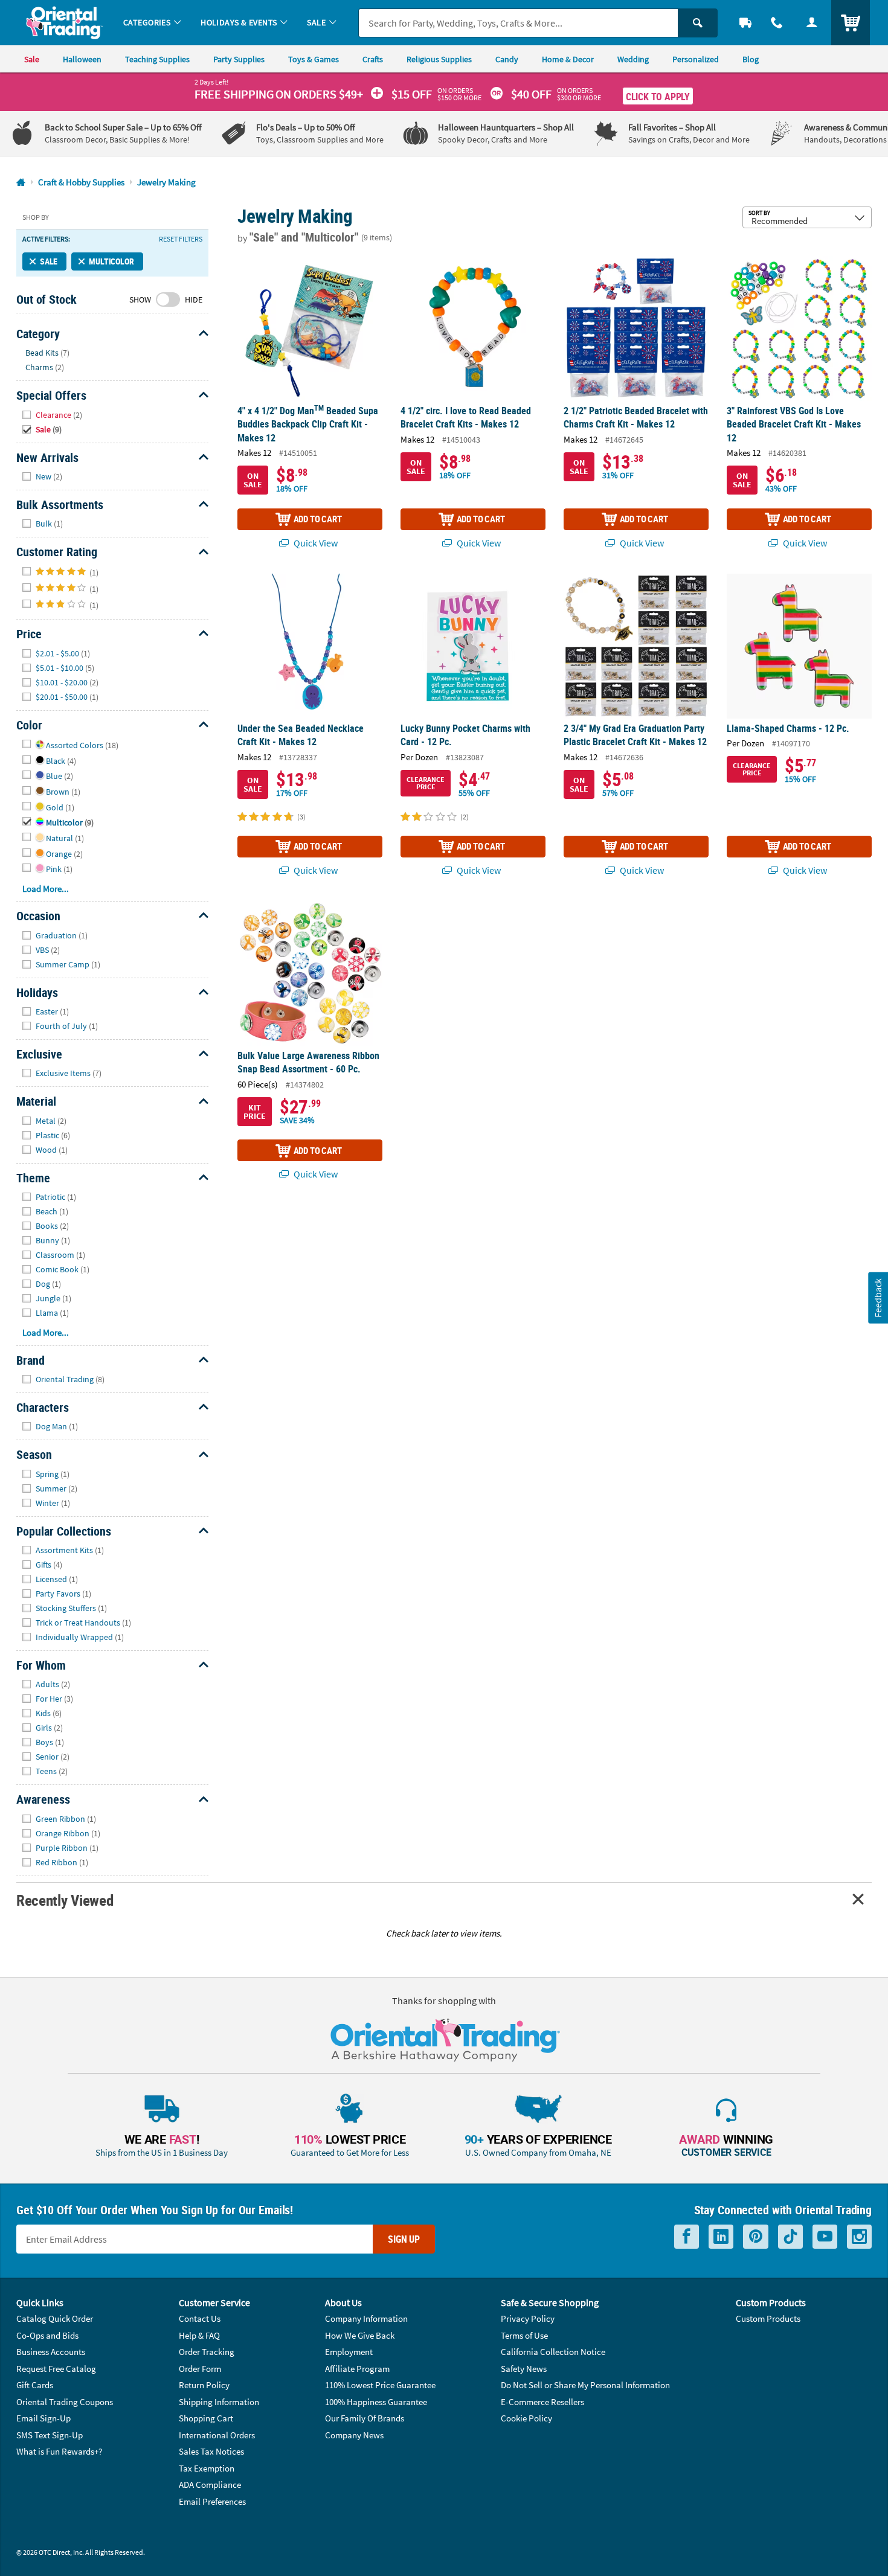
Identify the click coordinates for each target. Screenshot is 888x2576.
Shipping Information (219, 2402)
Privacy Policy (528, 2318)
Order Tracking (207, 2352)
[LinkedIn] (721, 2237)
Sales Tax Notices (211, 2451)
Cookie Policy (526, 2418)
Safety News (524, 2369)
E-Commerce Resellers (542, 2402)
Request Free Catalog (56, 2369)
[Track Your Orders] (745, 23)
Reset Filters (181, 239)
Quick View (315, 543)
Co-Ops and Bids (47, 2335)
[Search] (698, 23)
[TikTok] (790, 2237)
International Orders (217, 2435)
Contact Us (200, 2318)
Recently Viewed (65, 1900)
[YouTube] (825, 2237)
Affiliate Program (357, 2369)
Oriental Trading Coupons (65, 2402)
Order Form (200, 2369)
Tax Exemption (207, 2468)
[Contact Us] (777, 23)
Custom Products (768, 2318)
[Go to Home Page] (21, 183)
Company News (354, 2435)
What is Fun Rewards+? (59, 2451)
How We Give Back (360, 2335)
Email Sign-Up (43, 2418)
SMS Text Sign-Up (50, 2435)
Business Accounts (51, 2352)
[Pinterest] (756, 2237)
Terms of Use (524, 2335)
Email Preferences (212, 2501)
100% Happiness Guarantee (376, 2402)
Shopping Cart (206, 2418)
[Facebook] (687, 2237)
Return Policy (204, 2385)
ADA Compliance (210, 2485)
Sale (49, 261)
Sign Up (404, 2239)
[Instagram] (859, 2237)
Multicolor (111, 261)
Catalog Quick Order (55, 2318)
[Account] (812, 23)
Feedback (878, 1298)
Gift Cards (35, 2385)
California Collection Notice (553, 2352)
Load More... (46, 889)
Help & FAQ (199, 2335)
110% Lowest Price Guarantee (380, 2385)
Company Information (366, 2318)
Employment (349, 2352)
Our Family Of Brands (365, 2418)
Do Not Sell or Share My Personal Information (585, 2385)
